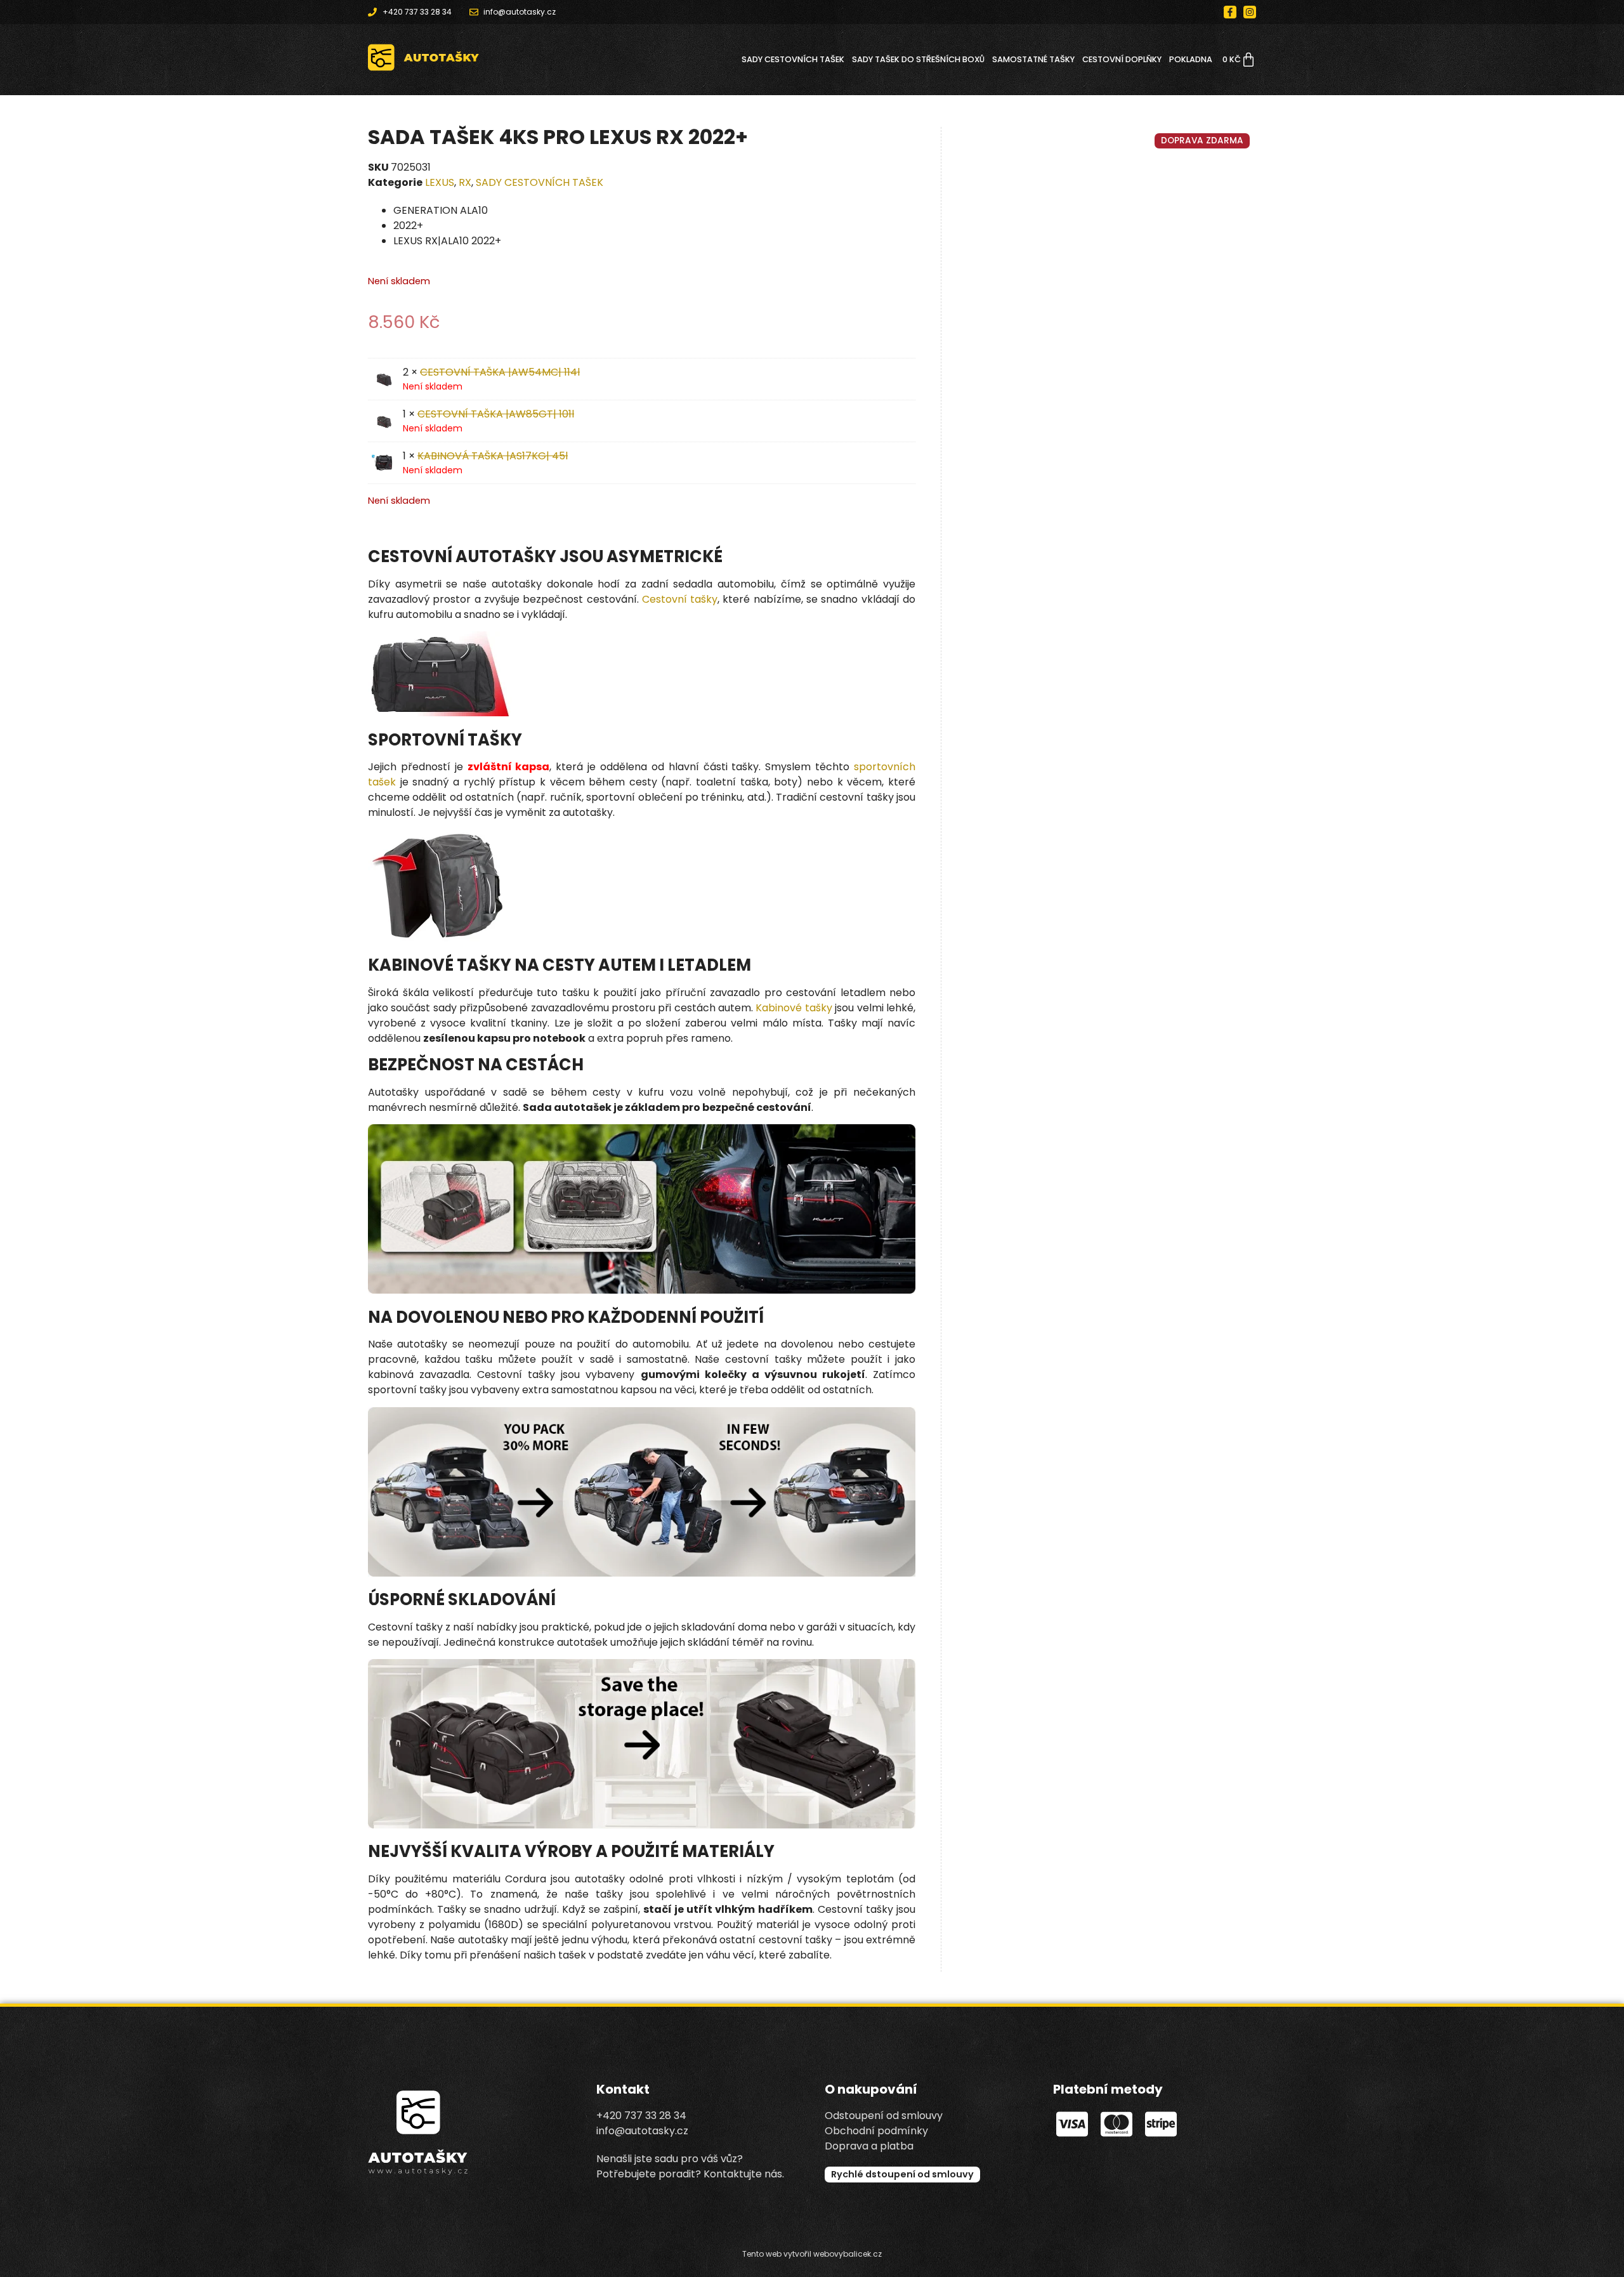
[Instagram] (1250, 12)
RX (465, 182)
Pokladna (1191, 59)
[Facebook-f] (1230, 12)
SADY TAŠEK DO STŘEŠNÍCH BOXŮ (918, 59)
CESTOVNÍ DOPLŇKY (1122, 59)
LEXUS (440, 182)
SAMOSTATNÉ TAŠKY (1033, 59)
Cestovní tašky (680, 599)
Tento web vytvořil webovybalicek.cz (812, 2254)
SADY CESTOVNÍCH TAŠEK (793, 59)
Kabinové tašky (794, 1008)
